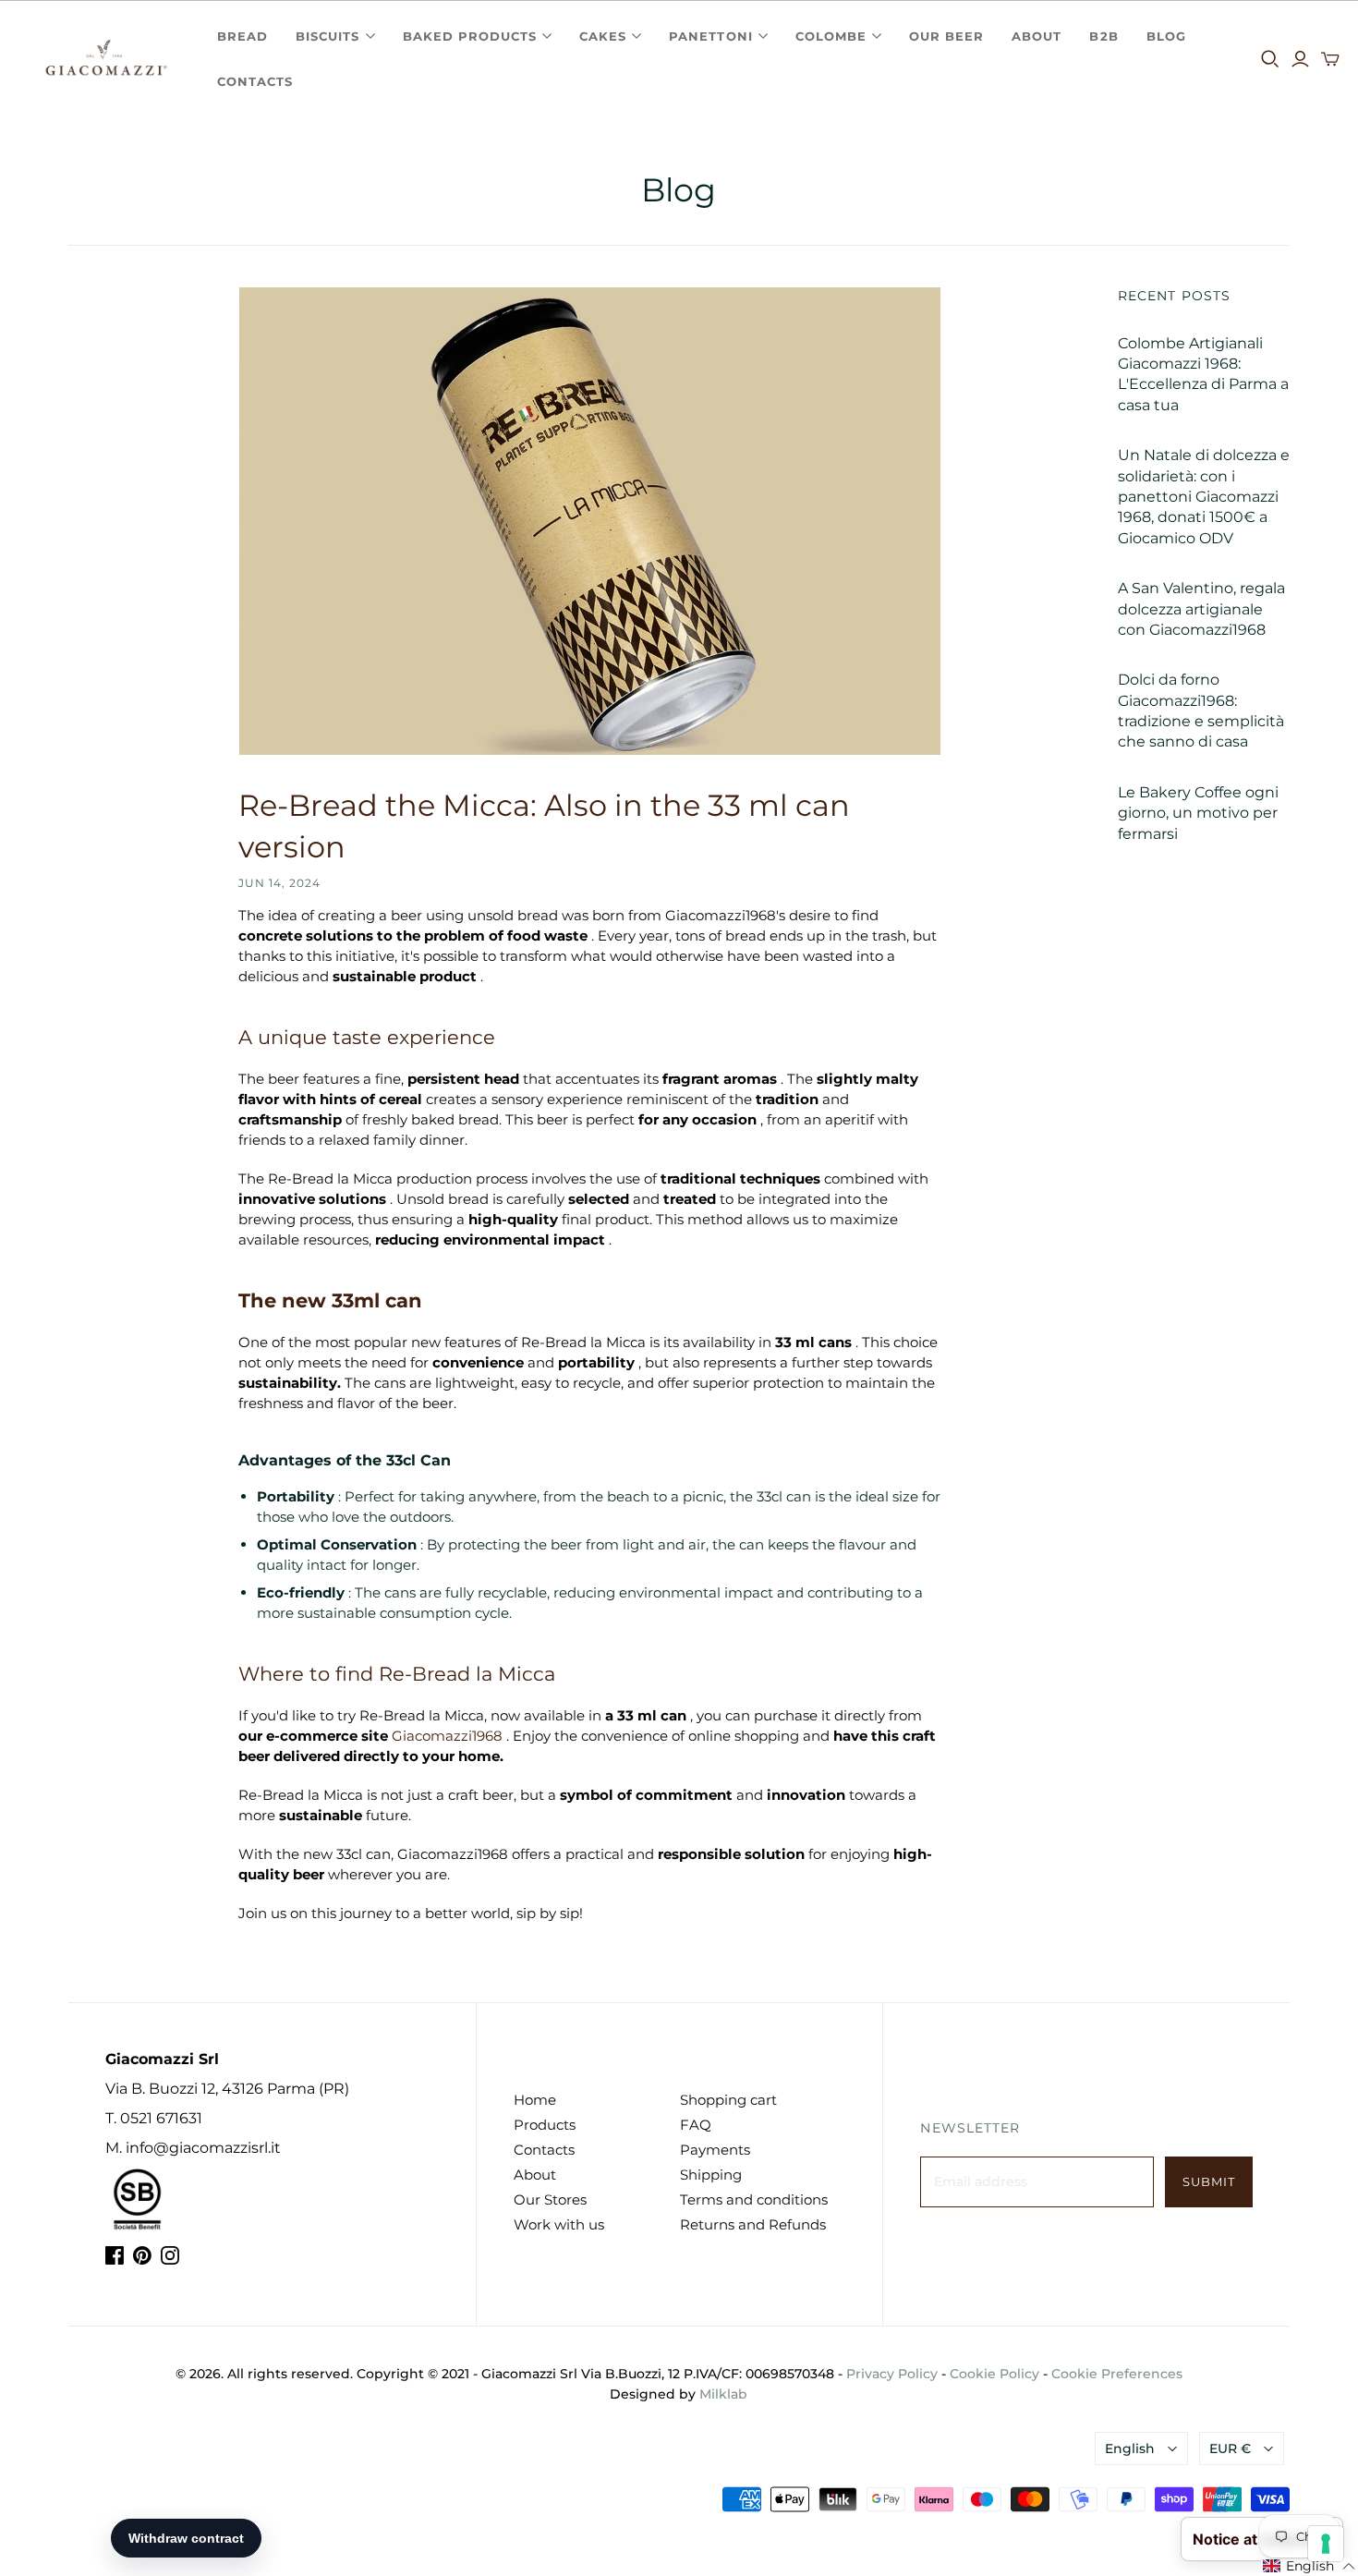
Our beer (946, 36)
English (1130, 2448)
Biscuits (327, 36)
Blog (1166, 36)
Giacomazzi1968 (447, 1736)
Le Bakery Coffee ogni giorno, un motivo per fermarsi (1198, 813)
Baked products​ (470, 36)
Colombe (831, 36)
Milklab (723, 2394)
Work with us (559, 2224)
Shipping (711, 2175)
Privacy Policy (892, 2374)
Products (545, 2125)
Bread (242, 36)
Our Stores (550, 2199)
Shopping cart (728, 2100)
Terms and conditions (754, 2199)
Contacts (255, 81)
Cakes (603, 36)
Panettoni (710, 36)
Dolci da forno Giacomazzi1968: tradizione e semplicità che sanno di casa (1201, 711)
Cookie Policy (994, 2374)
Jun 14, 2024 (279, 883)
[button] (1309, 2567)
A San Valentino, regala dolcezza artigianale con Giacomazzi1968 (1201, 609)
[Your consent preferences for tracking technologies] (1326, 2544)
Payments (715, 2150)
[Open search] (1270, 59)
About (1037, 36)
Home (535, 2100)
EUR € (1230, 2448)
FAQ (696, 2125)
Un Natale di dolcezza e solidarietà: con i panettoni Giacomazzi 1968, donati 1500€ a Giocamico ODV (1204, 497)
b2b (1103, 36)
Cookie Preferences (1117, 2374)
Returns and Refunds (753, 2224)
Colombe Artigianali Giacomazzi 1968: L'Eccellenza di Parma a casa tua (1203, 374)
